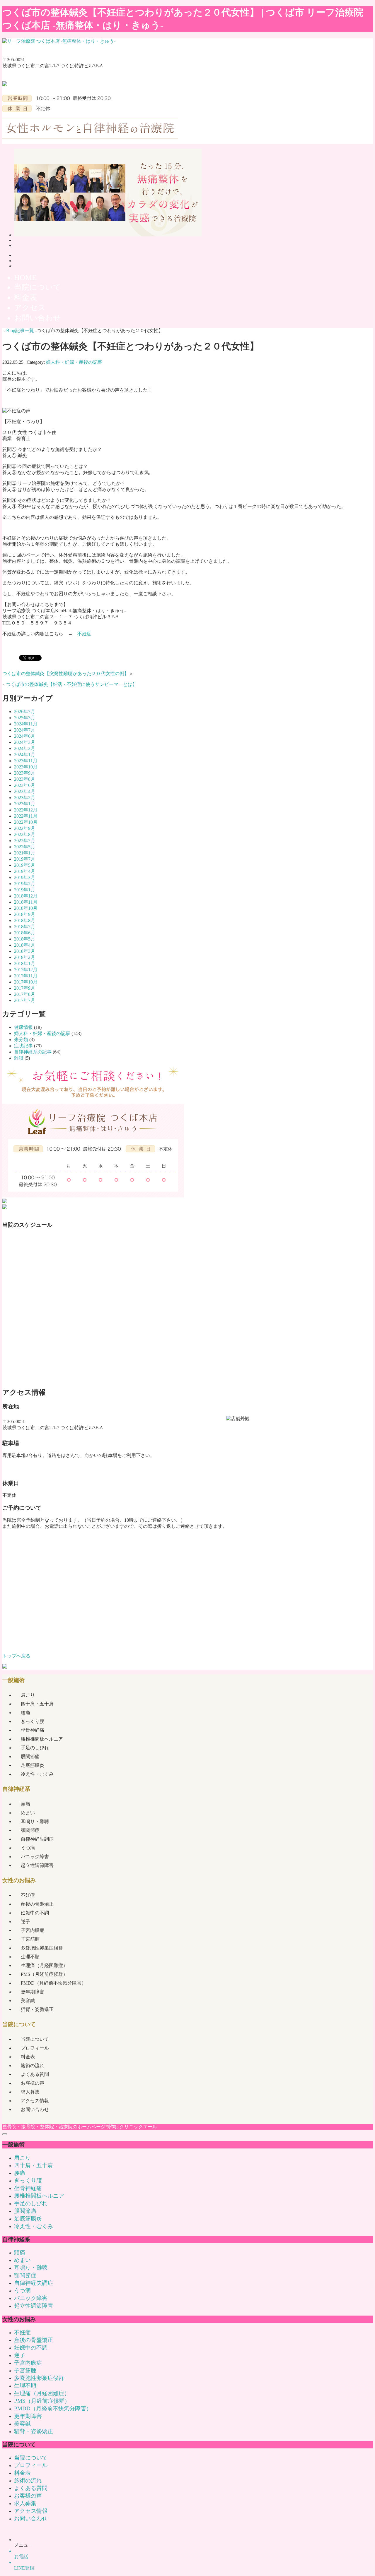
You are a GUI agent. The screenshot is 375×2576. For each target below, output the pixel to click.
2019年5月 (25, 865)
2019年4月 (25, 871)
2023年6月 (25, 785)
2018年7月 (25, 927)
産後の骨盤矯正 (37, 1904)
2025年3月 (25, 718)
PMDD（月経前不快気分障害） (53, 1983)
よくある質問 (35, 2074)
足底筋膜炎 (33, 1765)
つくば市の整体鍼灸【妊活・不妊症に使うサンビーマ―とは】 (71, 684)
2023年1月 (25, 804)
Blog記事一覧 (20, 331)
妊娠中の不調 (35, 1913)
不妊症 (84, 634)
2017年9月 (25, 988)
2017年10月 (26, 982)
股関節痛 (30, 1756)
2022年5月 (25, 847)
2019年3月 (25, 877)
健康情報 (23, 1027)
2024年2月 (25, 748)
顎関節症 (30, 1830)
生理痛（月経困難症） (44, 1965)
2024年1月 (25, 755)
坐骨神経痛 (33, 1730)
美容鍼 (28, 2001)
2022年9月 (25, 828)
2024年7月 (25, 730)
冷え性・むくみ (37, 1774)
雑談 (19, 1058)
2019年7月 (25, 859)
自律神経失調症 (37, 1839)
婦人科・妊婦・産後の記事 (74, 362)
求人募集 (30, 2092)
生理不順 (30, 1957)
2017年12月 (26, 970)
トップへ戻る (16, 1656)
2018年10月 (26, 908)
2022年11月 (26, 816)
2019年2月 (25, 884)
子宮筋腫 (30, 1939)
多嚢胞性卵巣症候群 (42, 1948)
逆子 (25, 1922)
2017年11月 (26, 976)
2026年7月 (25, 712)
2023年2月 (25, 798)
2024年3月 (25, 742)
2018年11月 (26, 902)
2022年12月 (26, 810)
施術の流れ (33, 2066)
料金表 (28, 2057)
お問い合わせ (35, 2109)
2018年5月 (25, 939)
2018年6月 (25, 933)
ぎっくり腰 (33, 1721)
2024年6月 (25, 736)
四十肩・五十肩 (37, 1704)
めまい (28, 1813)
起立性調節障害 (37, 1865)
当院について (35, 2039)
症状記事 (23, 1046)
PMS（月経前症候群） (44, 1974)
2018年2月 (25, 957)
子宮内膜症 (33, 1930)
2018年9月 (25, 914)
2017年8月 (25, 994)
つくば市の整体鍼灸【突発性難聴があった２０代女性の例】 (66, 673)
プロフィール (35, 2048)
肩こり (28, 1695)
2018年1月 (25, 963)
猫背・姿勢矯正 (37, 2009)
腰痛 (25, 1713)
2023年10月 (26, 767)
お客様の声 (33, 2083)
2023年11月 (26, 761)
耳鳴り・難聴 (35, 1821)
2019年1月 (25, 890)
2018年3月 (25, 951)
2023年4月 (25, 791)
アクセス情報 (35, 2101)
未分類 (21, 1040)
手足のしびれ (35, 1748)
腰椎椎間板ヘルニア (42, 1739)
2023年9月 (25, 773)
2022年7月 (25, 841)
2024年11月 (26, 724)
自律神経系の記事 (33, 1052)
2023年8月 (25, 779)
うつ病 (28, 1848)
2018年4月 (25, 945)
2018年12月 (26, 896)
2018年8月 (25, 920)
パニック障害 (35, 1857)
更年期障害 (33, 1992)
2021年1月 (25, 853)
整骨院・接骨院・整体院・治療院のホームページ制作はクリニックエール (80, 2127)
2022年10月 (26, 822)
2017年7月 (25, 1000)
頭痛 (25, 1804)
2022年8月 (25, 834)
